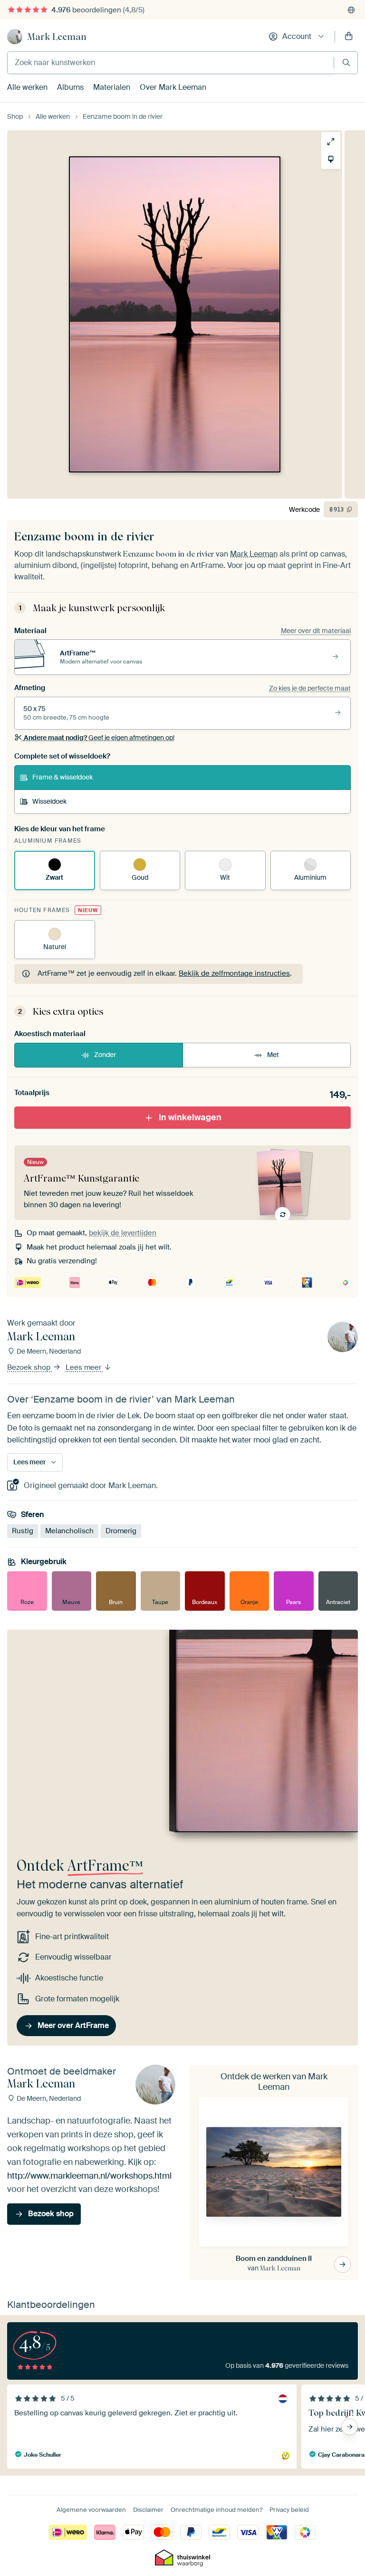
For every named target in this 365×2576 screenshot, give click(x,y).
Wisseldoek (49, 801)
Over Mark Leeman (173, 87)
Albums (70, 87)
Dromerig (121, 1530)
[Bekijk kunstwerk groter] (331, 142)
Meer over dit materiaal (316, 631)
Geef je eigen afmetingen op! (99, 738)
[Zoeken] (346, 62)
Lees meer (84, 1367)
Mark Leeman (57, 37)
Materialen (112, 87)
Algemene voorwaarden (91, 2510)
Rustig (23, 1530)
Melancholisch (69, 1530)
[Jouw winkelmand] (349, 37)
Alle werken (27, 87)
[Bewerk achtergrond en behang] (331, 159)
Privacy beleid (289, 2510)
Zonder (105, 1055)
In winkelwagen (190, 1117)
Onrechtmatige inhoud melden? (216, 2510)
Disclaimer (148, 2510)
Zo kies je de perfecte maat (310, 688)
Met (273, 1055)
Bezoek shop (30, 1367)
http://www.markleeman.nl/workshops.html (89, 2175)
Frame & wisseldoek (62, 777)
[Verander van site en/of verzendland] (351, 10)
